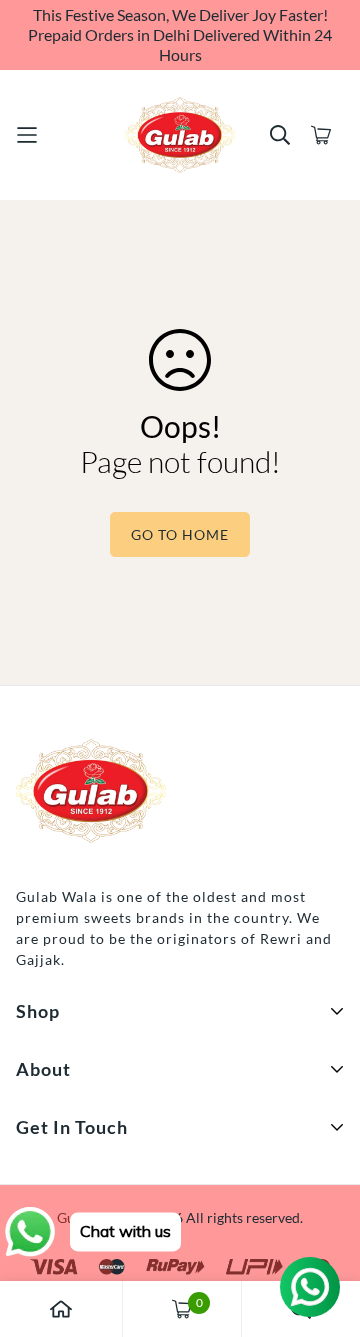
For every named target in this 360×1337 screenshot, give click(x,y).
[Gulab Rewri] (180, 135)
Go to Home (180, 534)
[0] (182, 1309)
